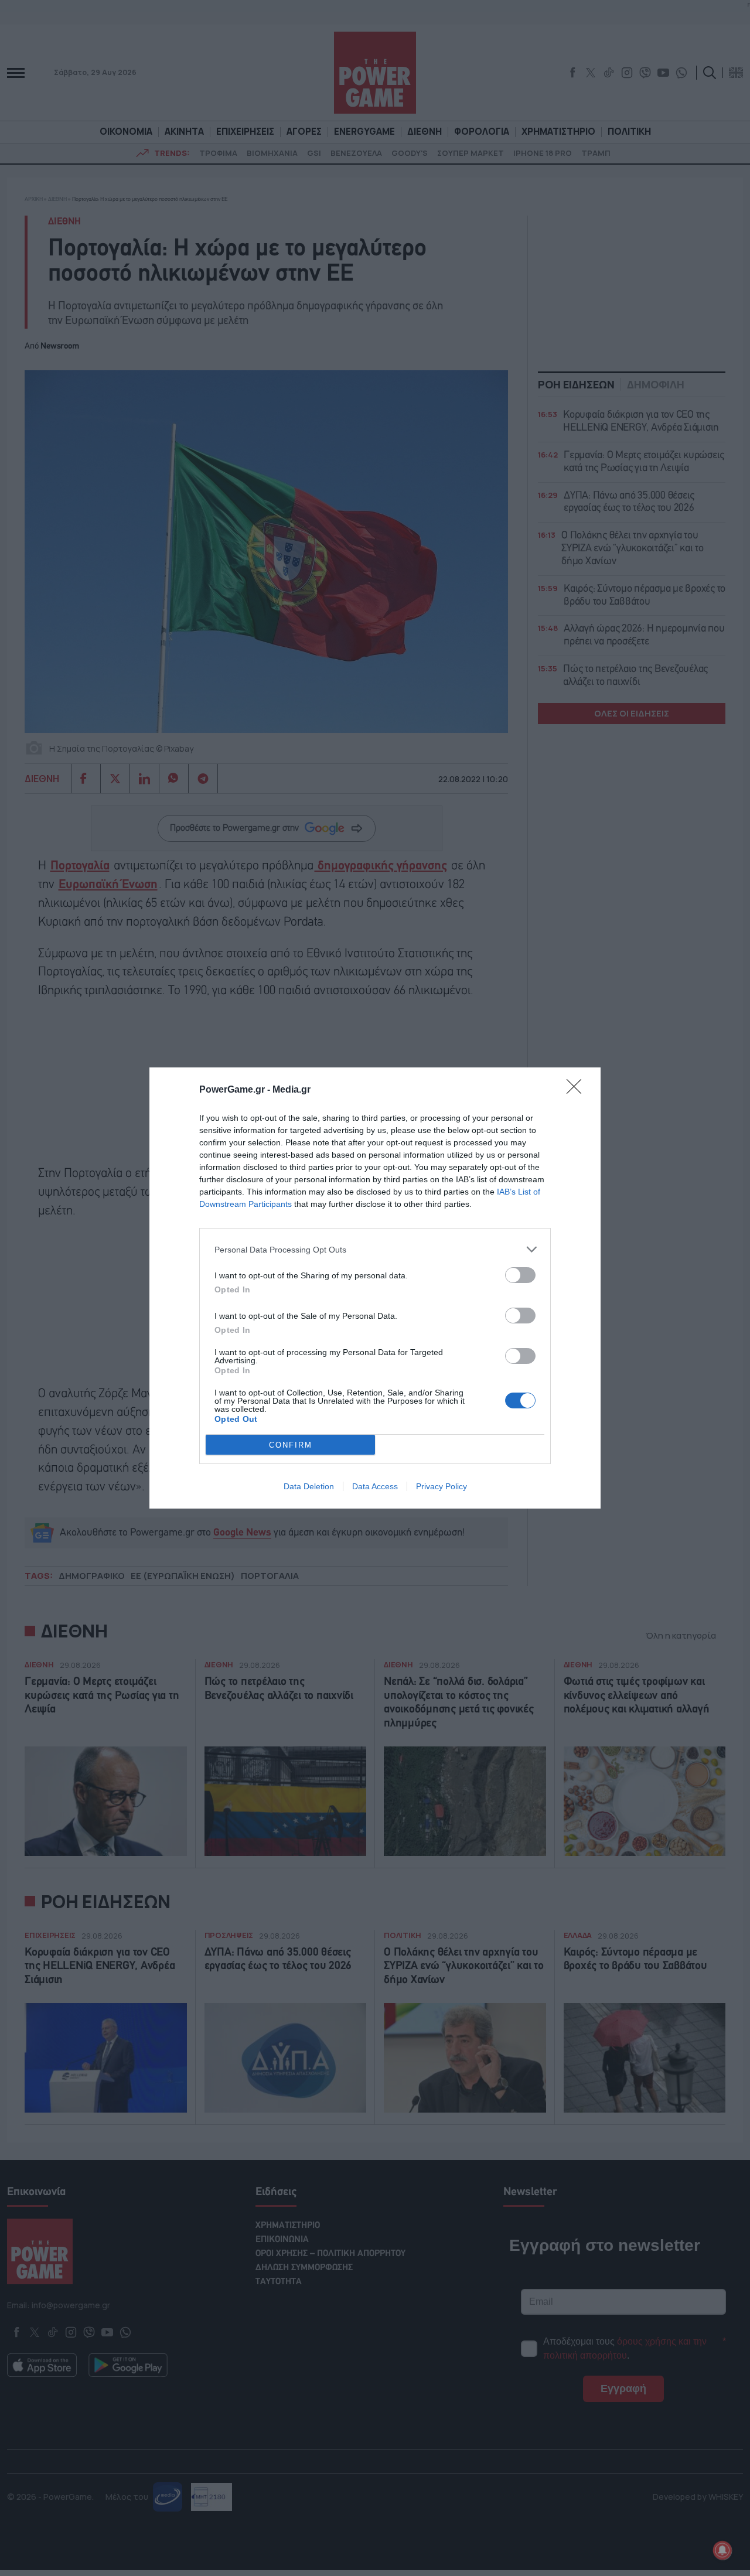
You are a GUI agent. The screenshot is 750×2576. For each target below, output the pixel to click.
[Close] (578, 1090)
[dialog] (375, 1288)
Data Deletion (309, 1486)
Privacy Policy (442, 1486)
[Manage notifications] (722, 2550)
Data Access (375, 1486)
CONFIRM (291, 1445)
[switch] (520, 1275)
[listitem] (375, 1249)
